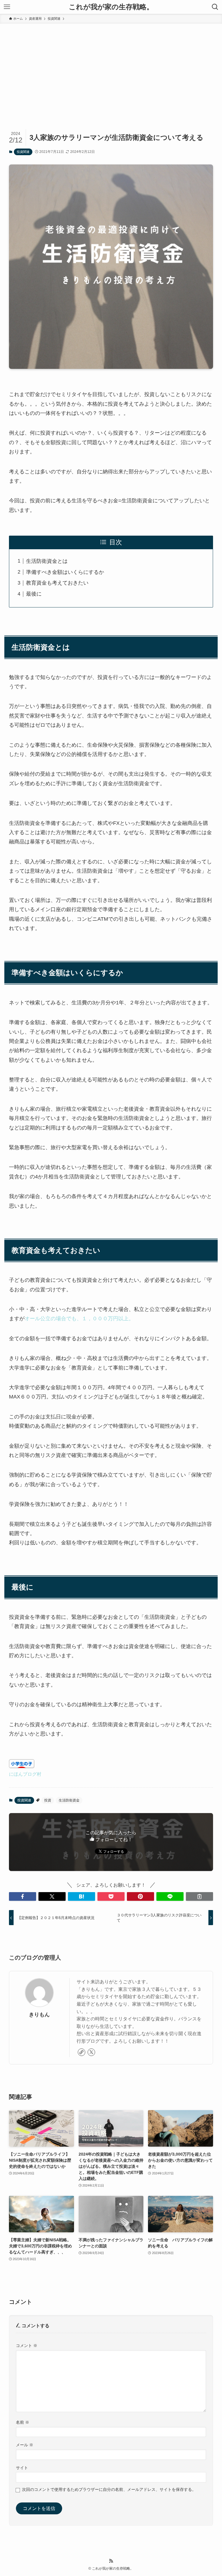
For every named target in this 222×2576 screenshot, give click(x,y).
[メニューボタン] (7, 7)
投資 (48, 1800)
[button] (23, 1896)
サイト (22, 2468)
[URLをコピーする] (199, 1896)
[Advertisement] (111, 67)
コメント (27, 2346)
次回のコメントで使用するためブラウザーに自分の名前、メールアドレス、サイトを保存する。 (109, 2489)
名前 (23, 2422)
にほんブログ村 (25, 1774)
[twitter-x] (91, 2052)
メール (25, 2445)
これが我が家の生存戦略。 (111, 7)
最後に (34, 594)
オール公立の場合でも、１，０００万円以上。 (79, 1319)
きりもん (39, 2015)
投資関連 (23, 152)
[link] (82, 2052)
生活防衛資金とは (47, 561)
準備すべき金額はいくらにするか (65, 572)
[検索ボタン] (215, 7)
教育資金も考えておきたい (57, 583)
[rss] (111, 2561)
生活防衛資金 (69, 1800)
